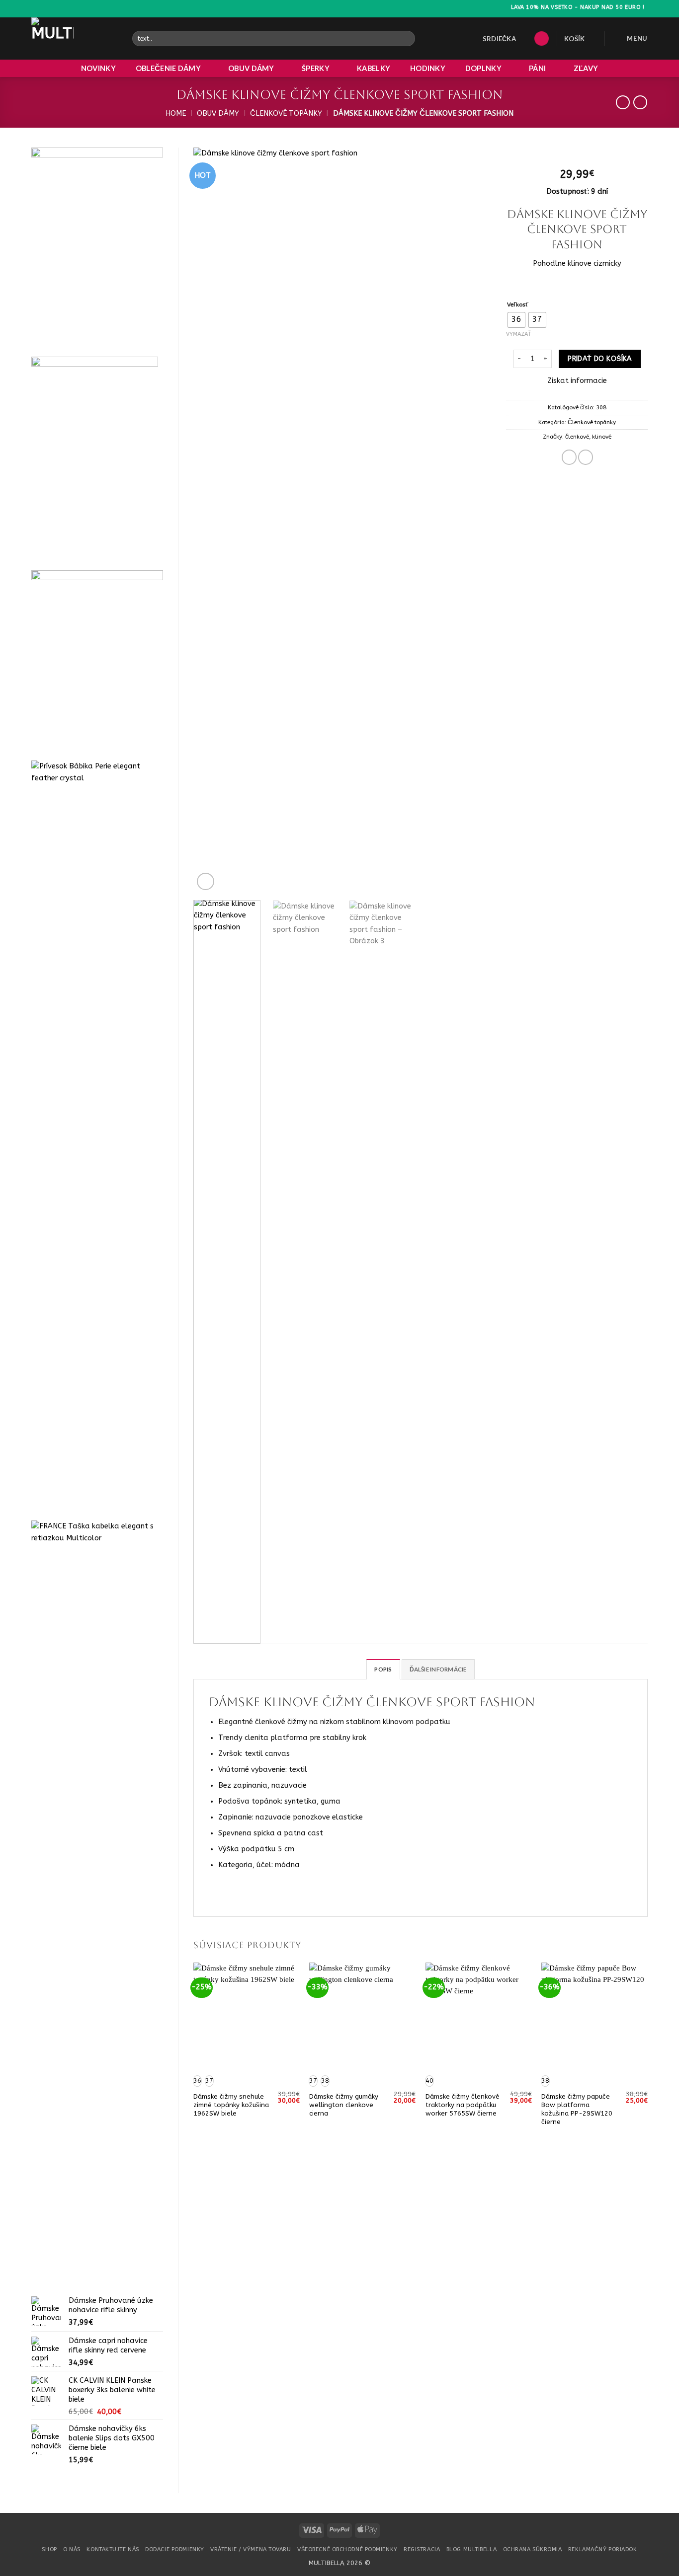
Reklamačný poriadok (603, 2549)
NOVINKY (98, 68)
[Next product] (623, 103)
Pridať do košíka (600, 359)
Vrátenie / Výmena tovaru (251, 2549)
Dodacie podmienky (174, 2549)
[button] (542, 39)
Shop (49, 2549)
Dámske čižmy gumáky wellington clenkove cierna (344, 2105)
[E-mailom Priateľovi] (586, 457)
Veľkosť (518, 304)
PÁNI (537, 68)
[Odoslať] (407, 38)
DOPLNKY (483, 68)
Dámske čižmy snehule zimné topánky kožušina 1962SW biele (231, 2105)
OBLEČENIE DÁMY (168, 68)
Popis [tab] (383, 1669)
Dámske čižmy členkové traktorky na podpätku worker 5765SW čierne (463, 2105)
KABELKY (374, 68)
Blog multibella (471, 2549)
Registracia (422, 2549)
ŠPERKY (316, 68)
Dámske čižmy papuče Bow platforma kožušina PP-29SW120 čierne (577, 2109)
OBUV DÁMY (251, 68)
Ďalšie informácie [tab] (438, 1669)
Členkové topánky (286, 114)
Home (176, 114)
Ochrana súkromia (533, 2549)
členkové (577, 437)
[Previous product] (640, 103)
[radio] (516, 320)
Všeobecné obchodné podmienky (347, 2549)
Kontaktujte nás (113, 2549)
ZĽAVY (586, 68)
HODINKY (428, 68)
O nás (72, 2549)
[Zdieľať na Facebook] (569, 457)
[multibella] (74, 38)
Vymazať (519, 334)
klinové (602, 437)
